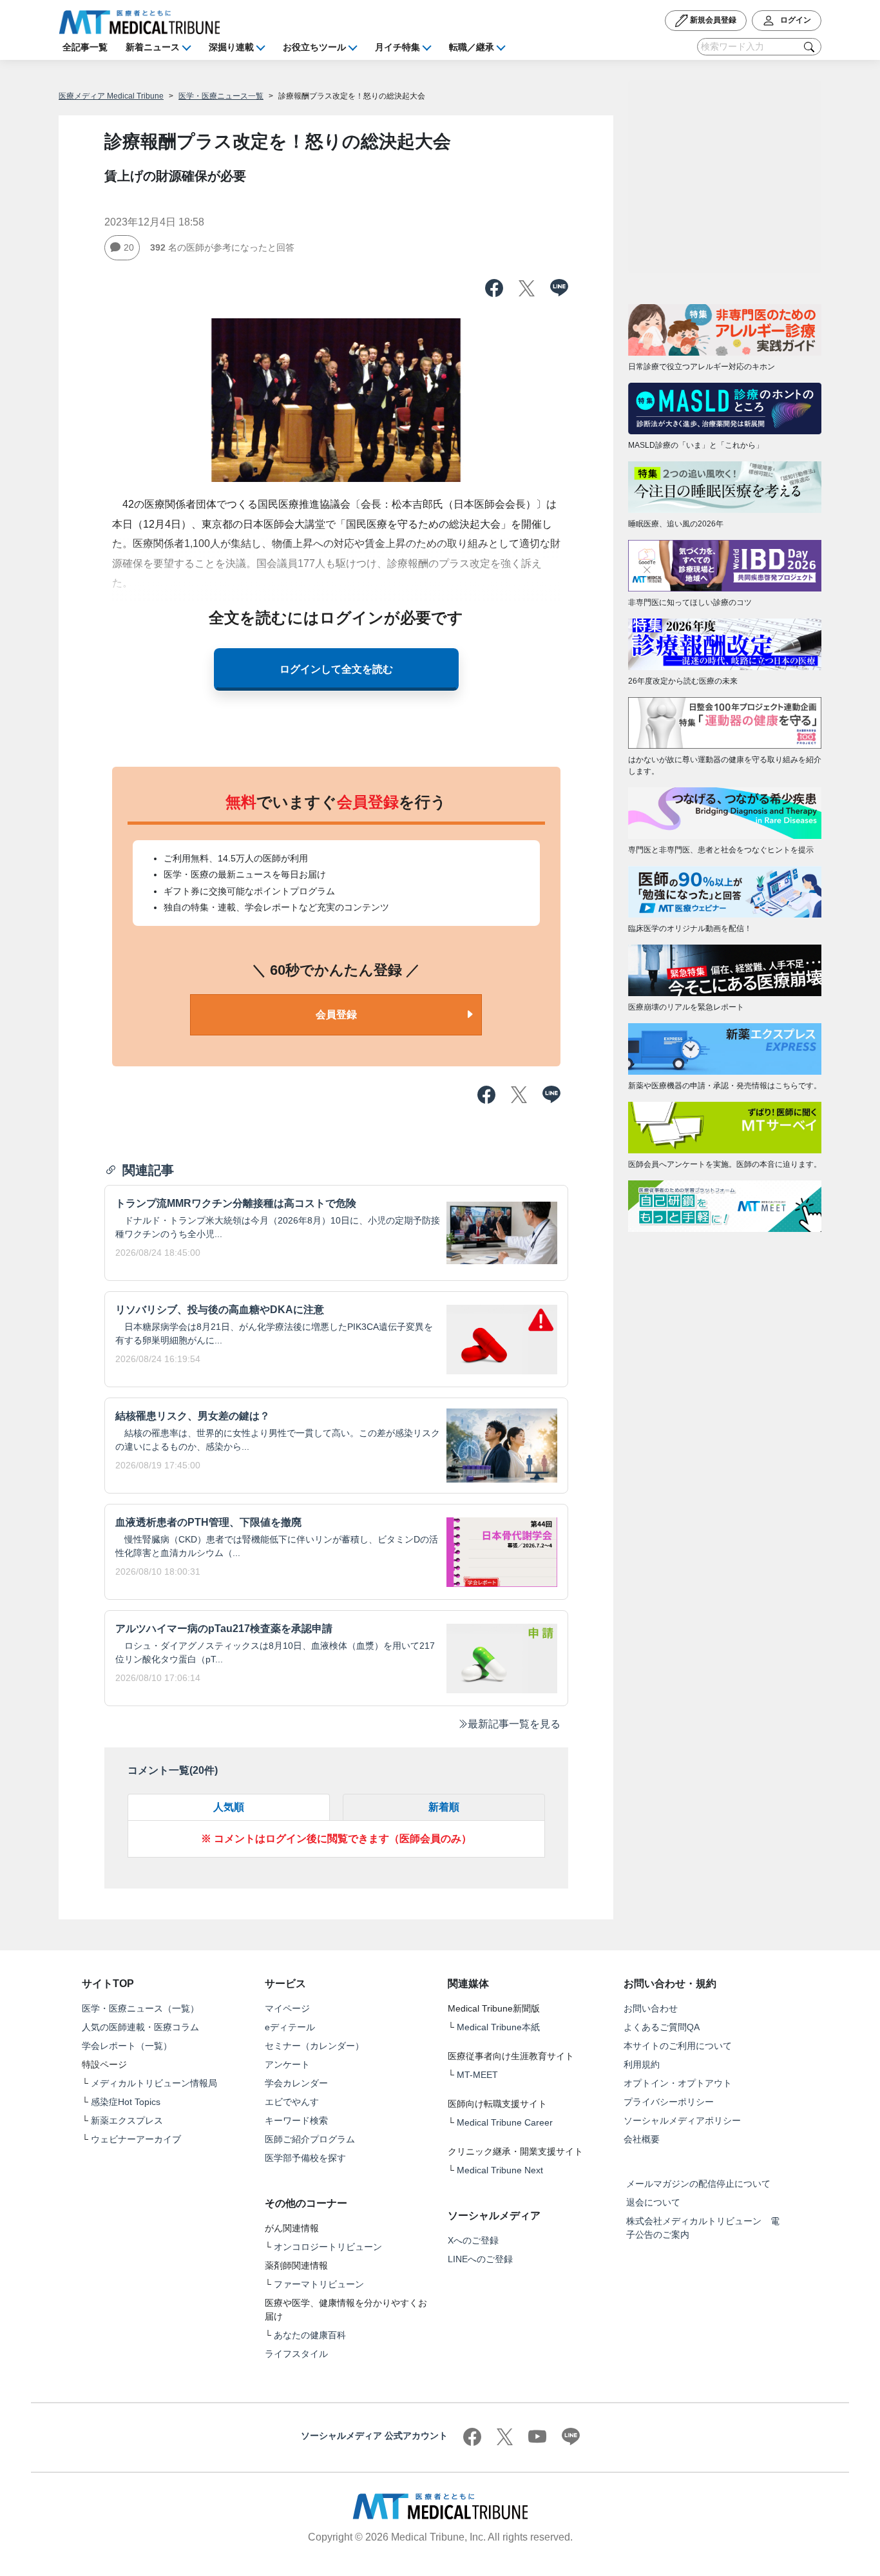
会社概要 (642, 2139)
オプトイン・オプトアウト (678, 2083)
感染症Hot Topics (126, 2102)
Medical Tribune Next (500, 2170)
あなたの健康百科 (310, 2335)
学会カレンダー (296, 2083)
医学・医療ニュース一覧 (221, 96)
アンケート (287, 2064)
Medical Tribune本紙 (498, 2027)
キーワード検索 (296, 2120)
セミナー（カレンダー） (314, 2046)
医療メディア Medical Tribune (111, 96)
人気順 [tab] (229, 1807)
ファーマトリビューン (319, 2284)
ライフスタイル (296, 2354)
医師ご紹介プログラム (310, 2139)
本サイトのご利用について (678, 2046)
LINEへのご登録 (480, 2259)
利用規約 (642, 2064)
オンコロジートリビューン (328, 2247)
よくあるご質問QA (662, 2027)
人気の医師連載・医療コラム (140, 2027)
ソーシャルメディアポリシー (682, 2120)
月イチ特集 (397, 47)
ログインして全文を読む (336, 669)
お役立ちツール (314, 47)
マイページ (287, 2008)
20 (129, 247)
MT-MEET (477, 2075)
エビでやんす (292, 2102)
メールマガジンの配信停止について (698, 2184)
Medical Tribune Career (505, 2122)
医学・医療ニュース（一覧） (140, 2008)
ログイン (795, 20)
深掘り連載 (231, 47)
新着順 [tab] (444, 1807)
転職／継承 (472, 47)
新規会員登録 (712, 20)
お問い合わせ (651, 2008)
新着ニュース (153, 47)
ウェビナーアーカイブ (136, 2139)
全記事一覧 (85, 47)
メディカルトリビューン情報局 (154, 2083)
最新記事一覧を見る (514, 1724)
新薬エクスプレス (127, 2120)
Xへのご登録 (473, 2240)
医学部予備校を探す (305, 2158)
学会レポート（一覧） (127, 2046)
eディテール (290, 2027)
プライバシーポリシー (669, 2102)
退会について (653, 2202)
